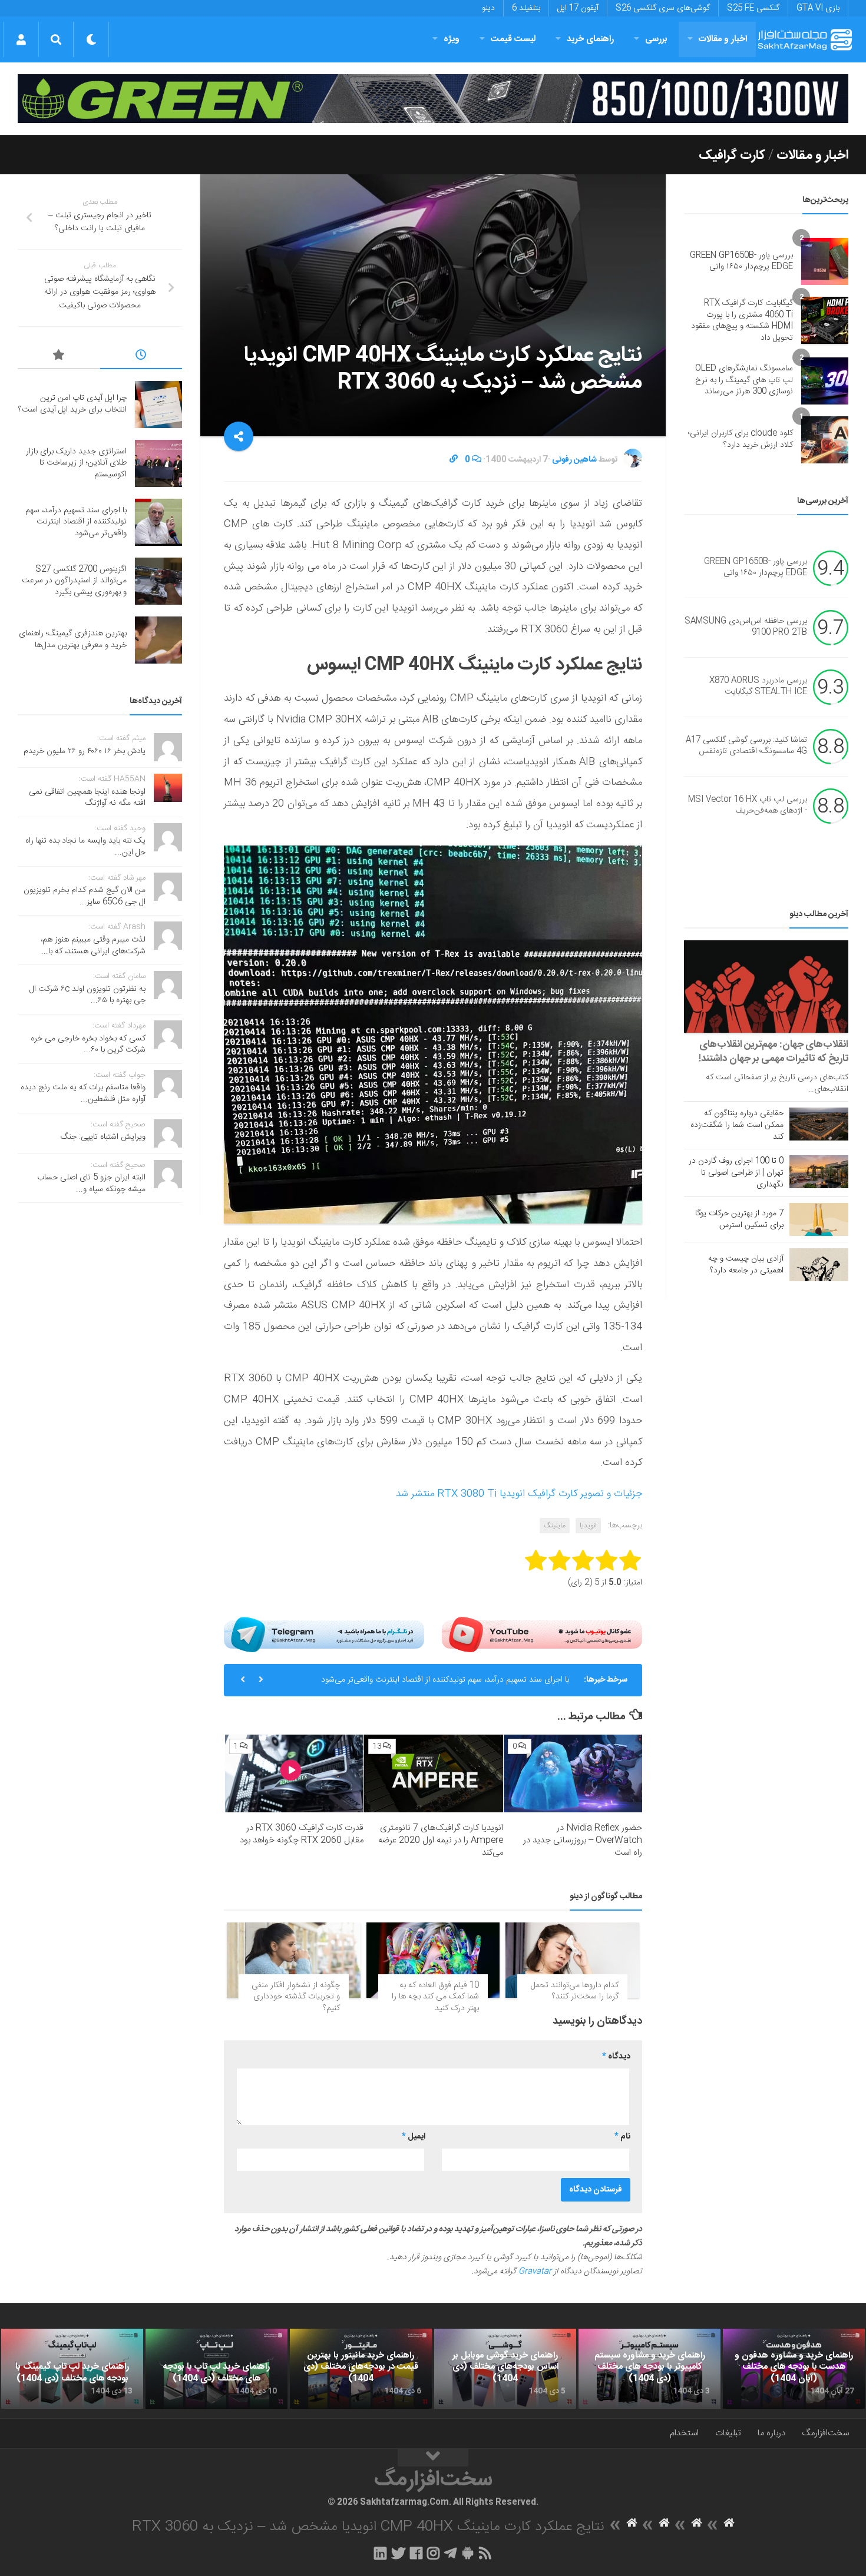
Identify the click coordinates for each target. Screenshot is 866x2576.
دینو (488, 8)
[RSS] (485, 2553)
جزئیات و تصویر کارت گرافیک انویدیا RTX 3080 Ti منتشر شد (519, 1494)
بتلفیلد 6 (526, 8)
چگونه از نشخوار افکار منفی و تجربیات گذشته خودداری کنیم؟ (296, 1997)
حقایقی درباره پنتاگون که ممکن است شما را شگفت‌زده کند (737, 1125)
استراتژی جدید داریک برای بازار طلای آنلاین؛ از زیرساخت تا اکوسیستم (76, 463)
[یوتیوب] (542, 1634)
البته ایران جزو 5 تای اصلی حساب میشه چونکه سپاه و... (91, 1183)
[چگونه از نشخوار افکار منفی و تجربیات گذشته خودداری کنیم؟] (294, 1960)
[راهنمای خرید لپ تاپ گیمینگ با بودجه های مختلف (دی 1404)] (72, 2369)
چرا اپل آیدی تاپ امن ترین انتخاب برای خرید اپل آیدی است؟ (72, 404)
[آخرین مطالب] (141, 357)
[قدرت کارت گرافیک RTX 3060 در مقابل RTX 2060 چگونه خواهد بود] (294, 1773)
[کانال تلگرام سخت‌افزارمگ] (450, 2553)
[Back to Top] (433, 2458)
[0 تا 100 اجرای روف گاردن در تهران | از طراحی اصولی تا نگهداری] (819, 1172)
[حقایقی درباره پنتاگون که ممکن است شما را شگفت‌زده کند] (819, 1124)
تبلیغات (728, 2433)
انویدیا (588, 1526)
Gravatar (535, 2272)
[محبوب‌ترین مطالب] (59, 357)
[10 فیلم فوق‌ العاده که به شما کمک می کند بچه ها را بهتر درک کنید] (433, 1960)
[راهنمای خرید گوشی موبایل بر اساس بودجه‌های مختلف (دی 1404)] (505, 2369)
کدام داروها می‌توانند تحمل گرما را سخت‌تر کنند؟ (575, 1991)
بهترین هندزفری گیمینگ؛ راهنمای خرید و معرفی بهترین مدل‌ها (73, 639)
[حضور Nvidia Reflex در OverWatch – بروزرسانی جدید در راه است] (573, 1773)
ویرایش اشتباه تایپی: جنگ (103, 1137)
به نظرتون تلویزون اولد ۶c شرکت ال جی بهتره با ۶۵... (87, 995)
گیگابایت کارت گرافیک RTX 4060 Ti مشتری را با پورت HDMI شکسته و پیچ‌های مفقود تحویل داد (742, 321)
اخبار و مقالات (723, 39)
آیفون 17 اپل (578, 8)
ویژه (452, 39)
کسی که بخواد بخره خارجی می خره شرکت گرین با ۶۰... (88, 1045)
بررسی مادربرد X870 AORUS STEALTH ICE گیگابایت (758, 687)
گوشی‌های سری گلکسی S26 (663, 8)
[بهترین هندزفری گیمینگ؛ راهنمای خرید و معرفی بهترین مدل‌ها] (158, 640)
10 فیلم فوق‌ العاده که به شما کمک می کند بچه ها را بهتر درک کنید (435, 1997)
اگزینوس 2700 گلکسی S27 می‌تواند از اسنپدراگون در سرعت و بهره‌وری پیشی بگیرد (74, 581)
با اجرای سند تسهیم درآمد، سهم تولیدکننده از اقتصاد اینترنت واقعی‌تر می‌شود (445, 1680)
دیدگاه (616, 2057)
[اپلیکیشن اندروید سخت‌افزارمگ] (467, 2553)
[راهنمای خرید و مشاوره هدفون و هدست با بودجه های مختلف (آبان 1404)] (794, 2369)
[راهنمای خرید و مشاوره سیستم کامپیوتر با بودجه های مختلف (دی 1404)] (649, 2369)
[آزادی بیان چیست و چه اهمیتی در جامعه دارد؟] (819, 1265)
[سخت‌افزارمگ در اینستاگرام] (433, 2553)
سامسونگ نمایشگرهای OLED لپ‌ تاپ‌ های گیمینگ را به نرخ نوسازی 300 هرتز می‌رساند (744, 380)
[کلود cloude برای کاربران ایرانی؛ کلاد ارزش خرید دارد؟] (825, 440)
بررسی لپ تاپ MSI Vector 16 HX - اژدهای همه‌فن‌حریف (748, 805)
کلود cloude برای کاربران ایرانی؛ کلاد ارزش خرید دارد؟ (741, 439)
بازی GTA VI (818, 8)
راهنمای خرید (590, 39)
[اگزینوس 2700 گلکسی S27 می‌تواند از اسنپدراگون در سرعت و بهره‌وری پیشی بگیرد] (158, 581)
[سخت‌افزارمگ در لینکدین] (380, 2553)
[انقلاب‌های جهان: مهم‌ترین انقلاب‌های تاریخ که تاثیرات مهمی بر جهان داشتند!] (766, 987)
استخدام (684, 2433)
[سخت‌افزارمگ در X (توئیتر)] (398, 2553)
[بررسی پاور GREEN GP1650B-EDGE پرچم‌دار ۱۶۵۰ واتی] (825, 261)
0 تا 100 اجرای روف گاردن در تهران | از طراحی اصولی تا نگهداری (736, 1173)
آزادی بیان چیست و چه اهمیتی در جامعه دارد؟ (746, 1265)
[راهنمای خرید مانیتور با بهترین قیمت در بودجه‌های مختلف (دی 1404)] (361, 2369)
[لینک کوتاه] (454, 460)
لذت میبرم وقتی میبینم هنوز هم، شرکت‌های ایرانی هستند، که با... (93, 946)
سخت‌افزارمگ (825, 2433)
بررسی (656, 39)
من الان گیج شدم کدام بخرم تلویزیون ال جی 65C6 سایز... (85, 896)
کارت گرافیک (732, 155)
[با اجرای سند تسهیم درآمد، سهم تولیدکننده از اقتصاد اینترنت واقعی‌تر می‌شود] (158, 522)
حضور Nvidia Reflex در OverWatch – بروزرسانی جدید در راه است (583, 1840)
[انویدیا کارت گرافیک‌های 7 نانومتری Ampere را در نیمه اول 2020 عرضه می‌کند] (433, 1773)
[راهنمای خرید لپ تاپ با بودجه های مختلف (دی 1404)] (216, 2369)
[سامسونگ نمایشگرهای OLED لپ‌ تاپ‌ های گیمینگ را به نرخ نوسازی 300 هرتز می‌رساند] (825, 381)
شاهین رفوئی (574, 460)
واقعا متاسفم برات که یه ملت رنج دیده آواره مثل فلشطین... (83, 1093)
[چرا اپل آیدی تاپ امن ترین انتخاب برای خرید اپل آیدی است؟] (158, 405)
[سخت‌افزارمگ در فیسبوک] (416, 2553)
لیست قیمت (513, 39)
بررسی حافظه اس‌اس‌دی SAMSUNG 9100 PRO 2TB (746, 627)
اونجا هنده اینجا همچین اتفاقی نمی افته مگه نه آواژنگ (87, 798)
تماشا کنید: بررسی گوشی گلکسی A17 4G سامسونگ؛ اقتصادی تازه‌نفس (746, 746)
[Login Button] (21, 39)
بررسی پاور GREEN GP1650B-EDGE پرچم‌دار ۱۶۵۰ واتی (741, 261)
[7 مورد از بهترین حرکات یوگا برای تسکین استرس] (819, 1219)
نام (622, 2137)
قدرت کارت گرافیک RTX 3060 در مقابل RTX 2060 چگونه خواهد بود (302, 1834)
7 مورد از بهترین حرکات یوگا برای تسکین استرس (739, 1219)
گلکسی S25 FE (753, 8)
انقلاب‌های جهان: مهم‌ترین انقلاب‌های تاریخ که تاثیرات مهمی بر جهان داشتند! (774, 1052)
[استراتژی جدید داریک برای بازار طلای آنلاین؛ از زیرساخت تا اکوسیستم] (158, 463)
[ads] (433, 99)
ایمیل (414, 2137)
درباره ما (771, 2433)
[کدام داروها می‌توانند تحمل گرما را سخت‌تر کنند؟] (572, 1960)
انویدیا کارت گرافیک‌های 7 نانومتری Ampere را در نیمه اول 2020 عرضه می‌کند (441, 1840)
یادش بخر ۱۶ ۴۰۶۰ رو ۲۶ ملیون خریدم (85, 751)
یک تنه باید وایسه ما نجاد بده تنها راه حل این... (85, 847)
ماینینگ (555, 1526)
